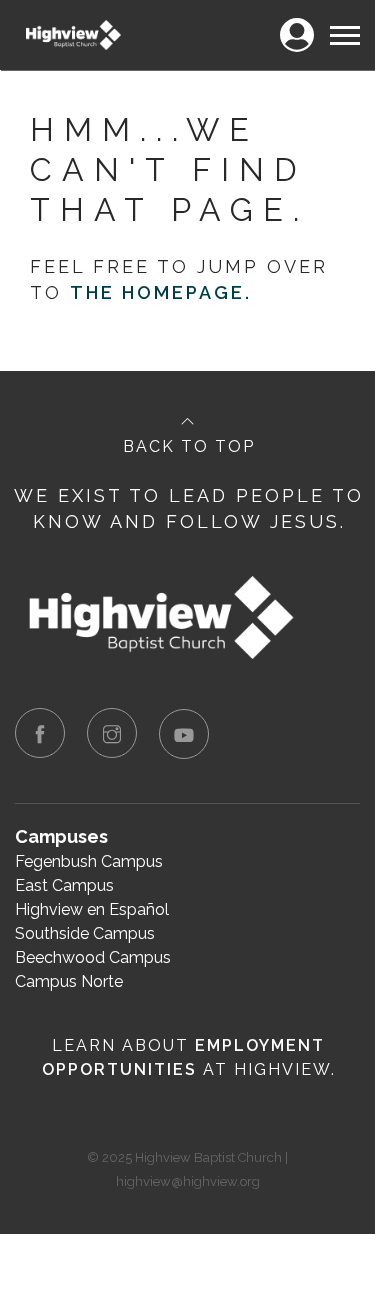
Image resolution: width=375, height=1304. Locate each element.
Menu (344, 23)
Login (296, 23)
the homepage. (161, 292)
